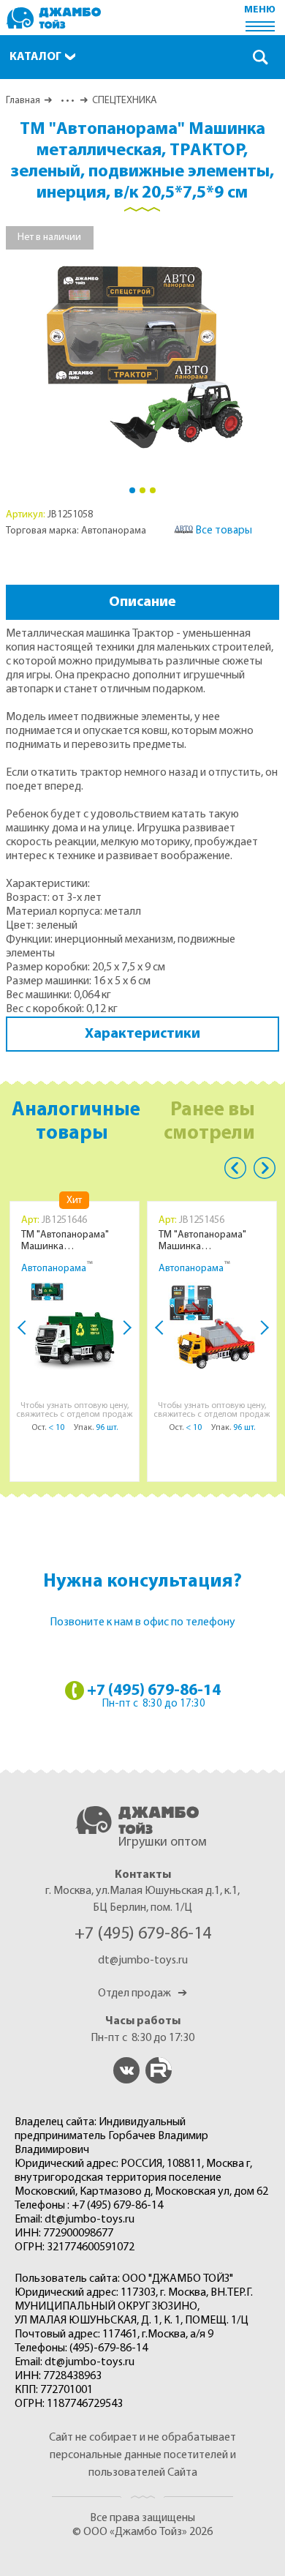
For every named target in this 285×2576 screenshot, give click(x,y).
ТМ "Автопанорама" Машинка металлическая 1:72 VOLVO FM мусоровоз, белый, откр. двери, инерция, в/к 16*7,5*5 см (76, 1241)
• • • (66, 101)
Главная (23, 101)
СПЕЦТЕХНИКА (125, 101)
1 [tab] (132, 490)
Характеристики (142, 1034)
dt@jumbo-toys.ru (143, 1961)
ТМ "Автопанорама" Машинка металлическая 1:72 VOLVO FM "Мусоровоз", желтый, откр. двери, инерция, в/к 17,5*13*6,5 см (213, 1241)
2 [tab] (142, 490)
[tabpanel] (143, 351)
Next (124, 1328)
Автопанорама (54, 1269)
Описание (142, 602)
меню (260, 10)
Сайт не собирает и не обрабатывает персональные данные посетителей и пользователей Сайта (142, 2455)
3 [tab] (153, 490)
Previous (235, 1168)
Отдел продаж (142, 1993)
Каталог (35, 57)
